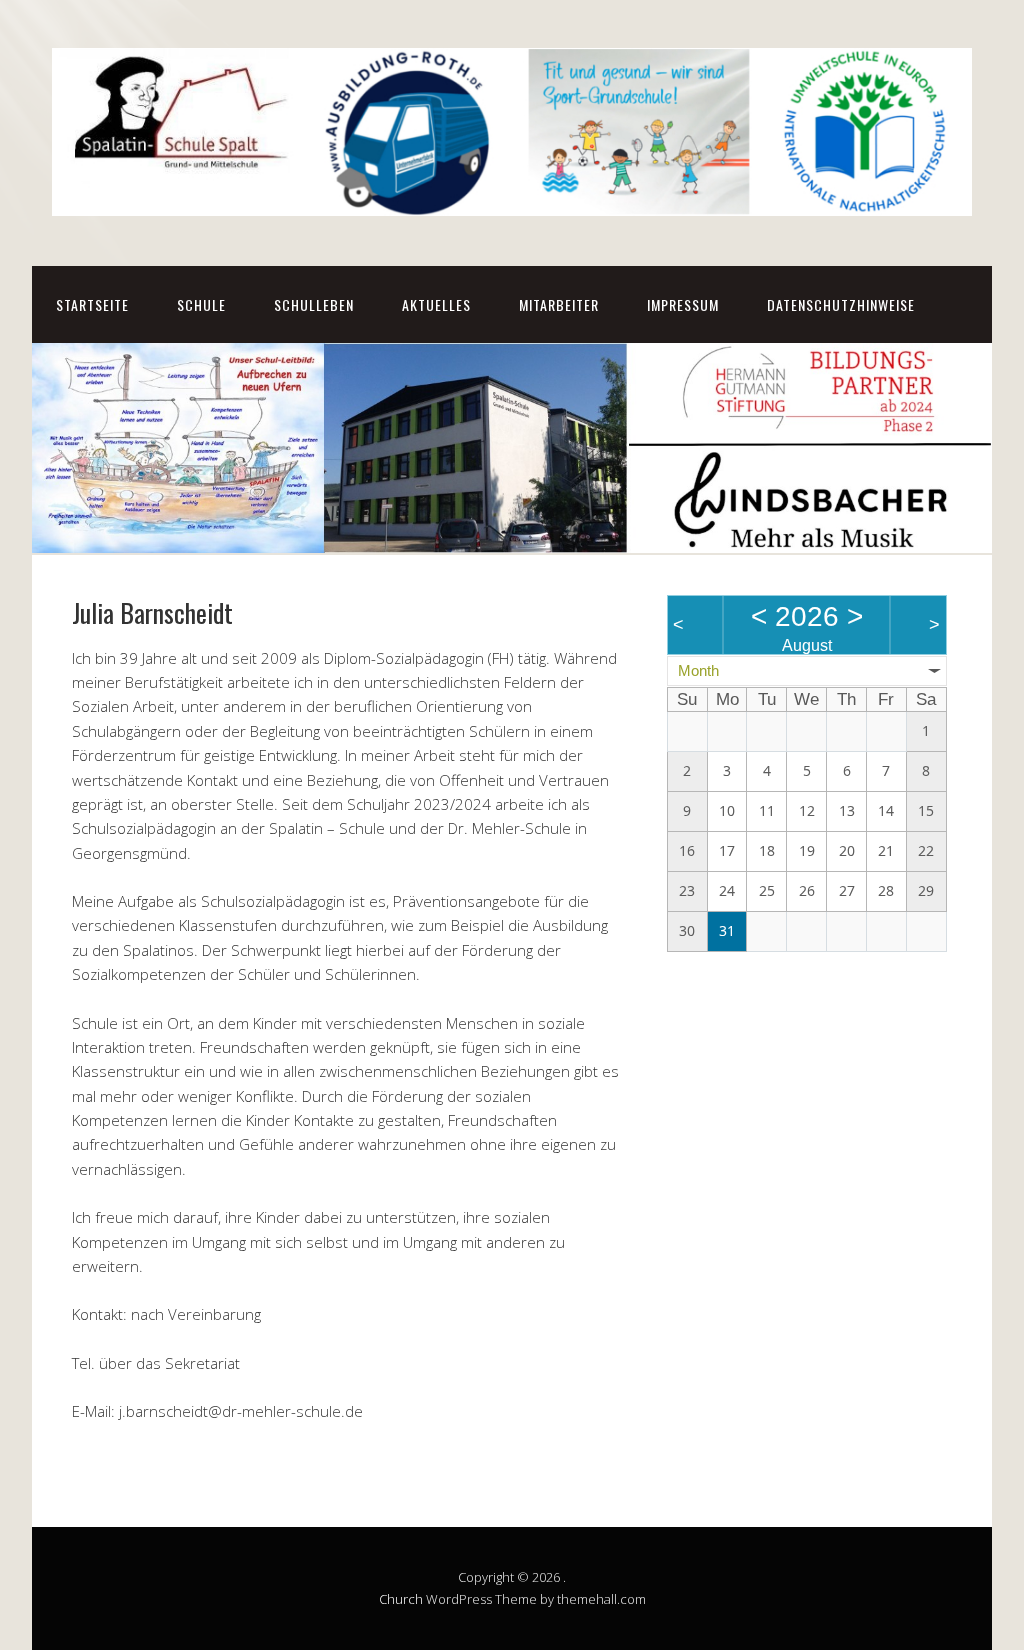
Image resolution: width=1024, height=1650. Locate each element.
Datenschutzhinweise (841, 304)
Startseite (92, 304)
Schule (201, 304)
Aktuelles (436, 304)
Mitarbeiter (559, 304)
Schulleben (314, 304)
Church (401, 1599)
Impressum (683, 304)
